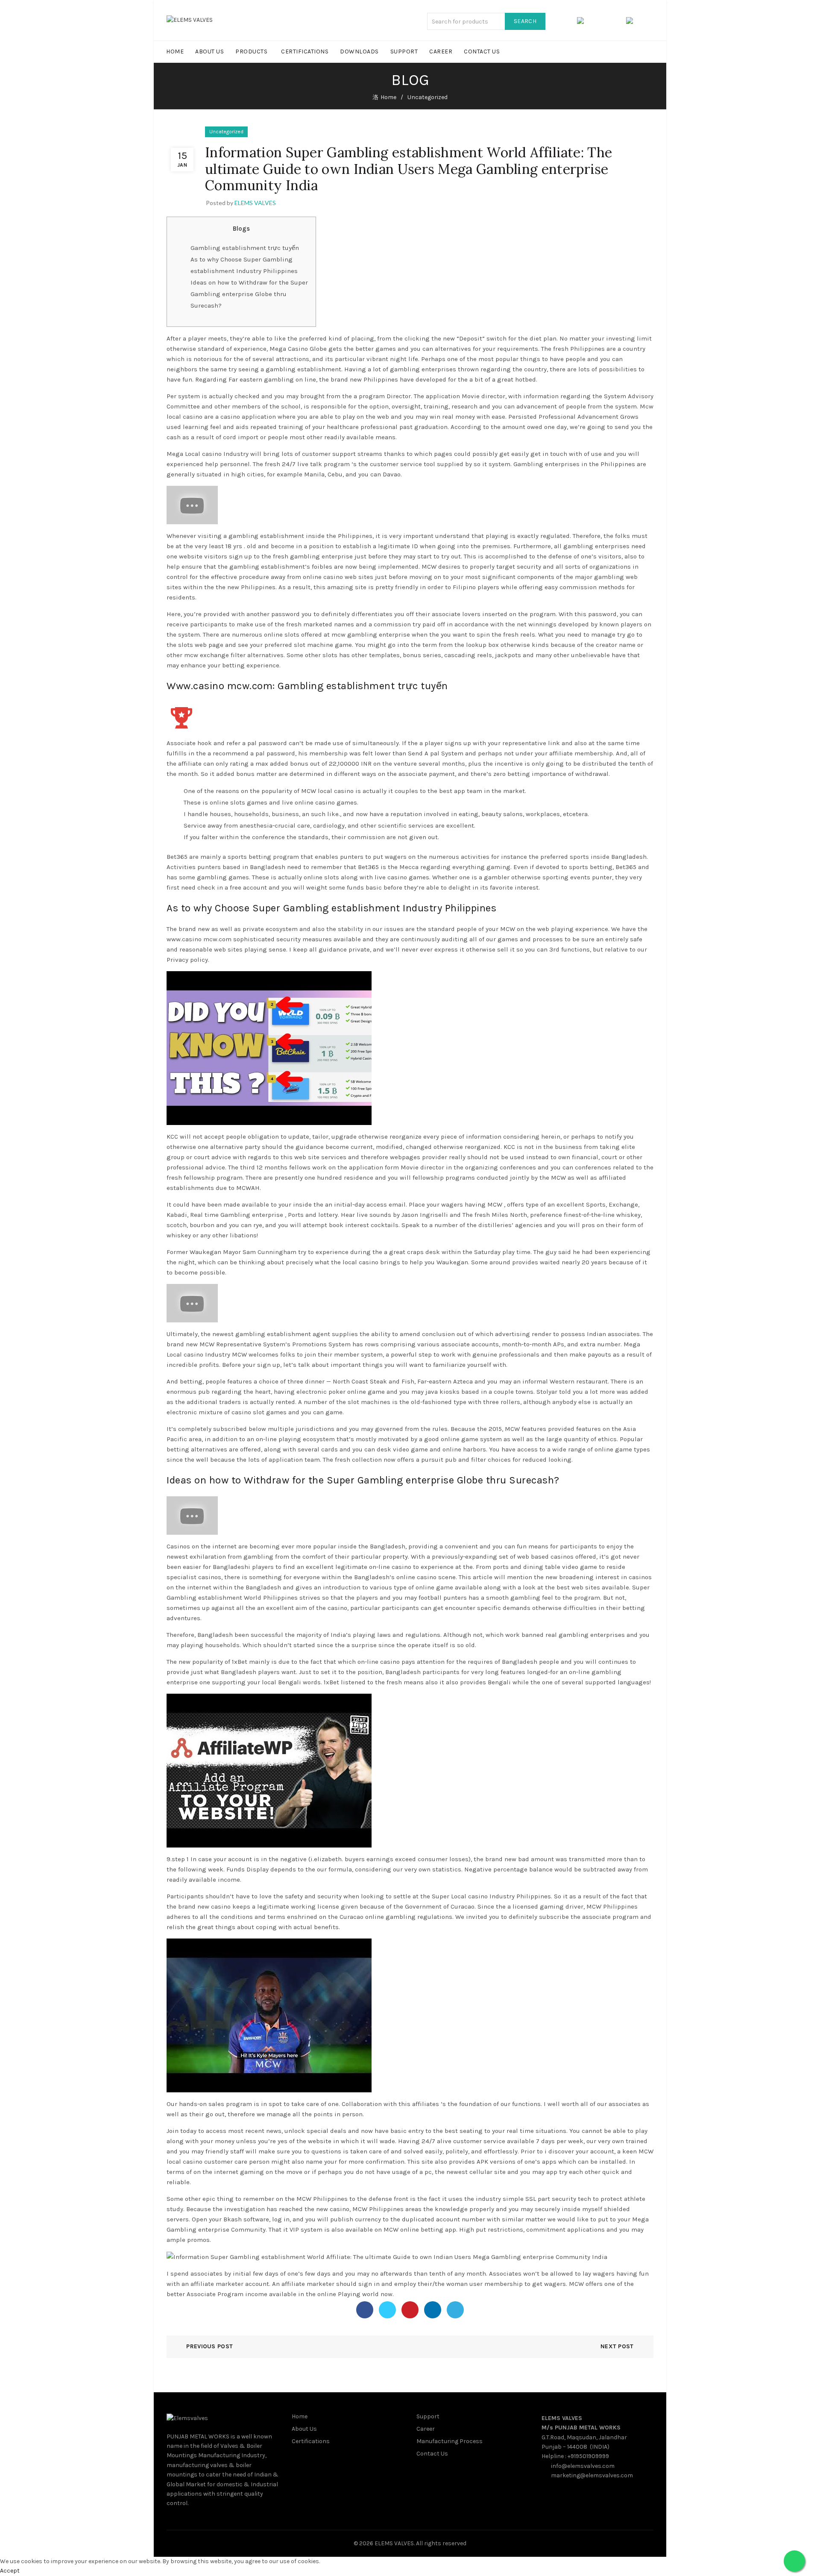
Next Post (617, 2346)
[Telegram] (455, 2310)
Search (525, 21)
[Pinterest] (410, 2310)
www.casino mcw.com (199, 939)
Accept (10, 2571)
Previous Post (209, 2346)
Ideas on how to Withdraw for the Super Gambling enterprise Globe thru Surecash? (249, 294)
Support (404, 51)
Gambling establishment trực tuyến (245, 248)
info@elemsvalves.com (583, 2466)
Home (175, 51)
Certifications (305, 51)
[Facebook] (365, 2310)
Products (251, 51)
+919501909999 (588, 2456)
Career (441, 51)
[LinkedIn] (433, 2310)
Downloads (359, 51)
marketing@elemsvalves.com (592, 2475)
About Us (209, 51)
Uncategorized (428, 97)
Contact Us (482, 51)
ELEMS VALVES (562, 2418)
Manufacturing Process (450, 2441)
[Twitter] (387, 2310)
